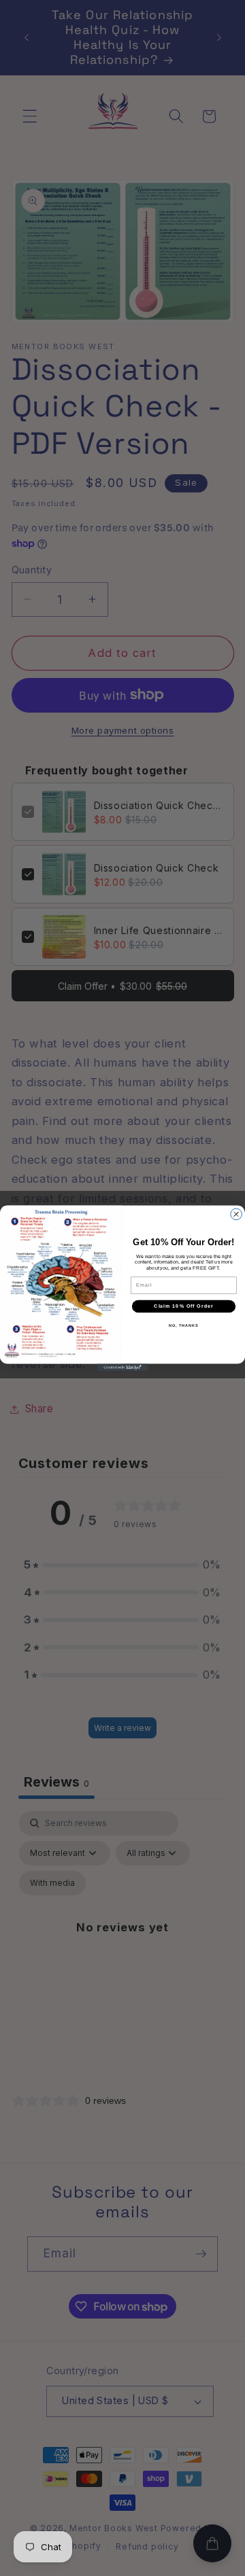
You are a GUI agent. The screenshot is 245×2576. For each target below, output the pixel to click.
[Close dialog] (236, 1214)
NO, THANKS (184, 1325)
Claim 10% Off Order (184, 1306)
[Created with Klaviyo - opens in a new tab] (122, 1367)
